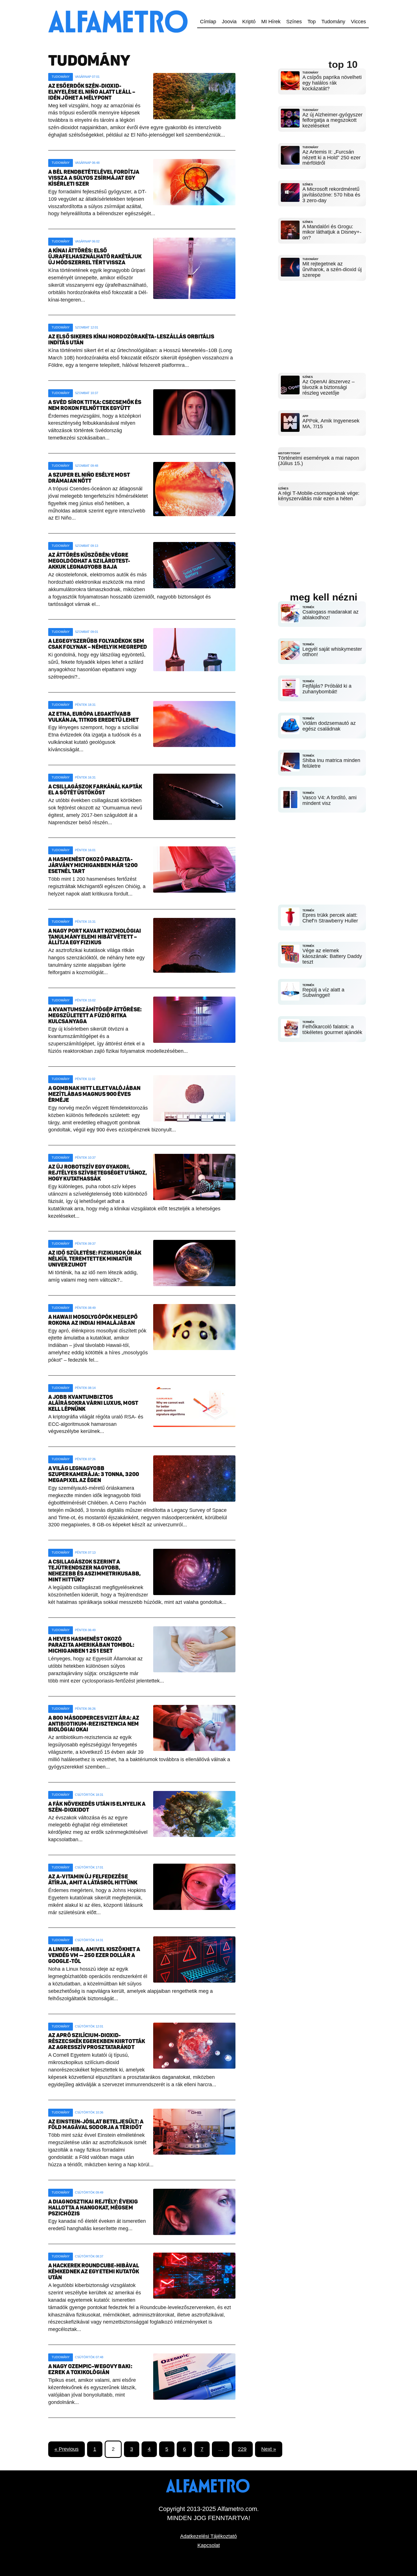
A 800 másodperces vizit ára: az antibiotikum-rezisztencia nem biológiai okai (94, 1724)
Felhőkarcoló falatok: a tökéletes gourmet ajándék (332, 1029)
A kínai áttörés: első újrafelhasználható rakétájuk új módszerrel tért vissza (95, 257)
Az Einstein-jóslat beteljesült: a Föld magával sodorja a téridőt (96, 2125)
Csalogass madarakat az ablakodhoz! (330, 615)
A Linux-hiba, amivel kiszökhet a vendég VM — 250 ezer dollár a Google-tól (94, 1955)
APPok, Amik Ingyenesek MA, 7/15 (331, 424)
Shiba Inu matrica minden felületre (331, 763)
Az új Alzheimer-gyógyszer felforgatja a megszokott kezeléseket (332, 120)
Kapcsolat (209, 2545)
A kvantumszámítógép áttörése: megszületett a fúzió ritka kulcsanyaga (95, 1015)
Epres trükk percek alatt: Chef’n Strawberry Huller (330, 918)
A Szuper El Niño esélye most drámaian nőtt (89, 478)
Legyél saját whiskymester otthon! (332, 652)
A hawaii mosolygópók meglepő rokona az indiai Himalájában (93, 1320)
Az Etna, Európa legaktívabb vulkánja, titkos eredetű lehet (93, 717)
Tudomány (333, 22)
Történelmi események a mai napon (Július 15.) (319, 461)
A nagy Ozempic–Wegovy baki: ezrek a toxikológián (90, 2369)
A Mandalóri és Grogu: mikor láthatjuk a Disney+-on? (332, 232)
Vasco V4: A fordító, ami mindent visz (329, 800)
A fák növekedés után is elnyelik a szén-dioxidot (97, 1807)
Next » (269, 2449)
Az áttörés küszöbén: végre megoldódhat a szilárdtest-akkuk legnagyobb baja (89, 561)
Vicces (358, 22)
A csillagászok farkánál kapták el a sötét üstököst (95, 790)
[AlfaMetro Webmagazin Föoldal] (119, 3)
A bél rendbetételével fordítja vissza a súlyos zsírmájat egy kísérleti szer (94, 178)
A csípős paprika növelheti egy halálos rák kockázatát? (332, 83)
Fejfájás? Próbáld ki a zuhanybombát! (327, 689)
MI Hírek (271, 22)
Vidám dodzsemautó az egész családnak (329, 726)
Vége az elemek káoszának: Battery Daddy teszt (332, 956)
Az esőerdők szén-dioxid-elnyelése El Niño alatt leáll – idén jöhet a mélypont (92, 92)
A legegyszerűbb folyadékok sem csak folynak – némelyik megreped (98, 644)
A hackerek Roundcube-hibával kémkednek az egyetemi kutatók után (94, 2271)
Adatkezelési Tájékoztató (208, 2536)
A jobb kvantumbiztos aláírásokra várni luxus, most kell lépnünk (93, 1403)
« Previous (67, 2449)
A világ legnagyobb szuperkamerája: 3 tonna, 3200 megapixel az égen (94, 1474)
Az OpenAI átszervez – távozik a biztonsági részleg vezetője (328, 387)
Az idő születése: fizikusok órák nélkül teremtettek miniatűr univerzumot (95, 1259)
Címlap (208, 22)
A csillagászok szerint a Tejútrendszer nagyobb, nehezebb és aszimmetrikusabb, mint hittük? (94, 1571)
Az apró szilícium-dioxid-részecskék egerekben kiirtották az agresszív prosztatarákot (97, 2041)
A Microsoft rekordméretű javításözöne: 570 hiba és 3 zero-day (331, 195)
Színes (294, 22)
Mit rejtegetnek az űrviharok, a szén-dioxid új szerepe (332, 269)
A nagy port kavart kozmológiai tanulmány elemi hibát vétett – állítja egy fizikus (95, 937)
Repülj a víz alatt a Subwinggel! (323, 993)
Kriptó (249, 22)
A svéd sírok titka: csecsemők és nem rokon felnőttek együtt (95, 405)
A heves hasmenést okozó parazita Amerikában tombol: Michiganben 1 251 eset (91, 1645)
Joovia (229, 22)
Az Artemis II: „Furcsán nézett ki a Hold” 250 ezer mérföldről (331, 158)
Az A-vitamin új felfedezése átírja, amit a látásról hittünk (93, 1880)
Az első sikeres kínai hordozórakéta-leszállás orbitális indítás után (131, 340)
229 (242, 2449)
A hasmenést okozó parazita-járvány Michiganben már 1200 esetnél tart (93, 865)
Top (312, 22)
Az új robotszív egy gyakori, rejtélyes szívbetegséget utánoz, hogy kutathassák (98, 1173)
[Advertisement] (322, 322)
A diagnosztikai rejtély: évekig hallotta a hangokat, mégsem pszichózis (93, 2208)
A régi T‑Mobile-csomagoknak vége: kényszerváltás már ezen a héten (319, 496)
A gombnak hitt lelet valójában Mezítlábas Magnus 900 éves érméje (94, 1094)
